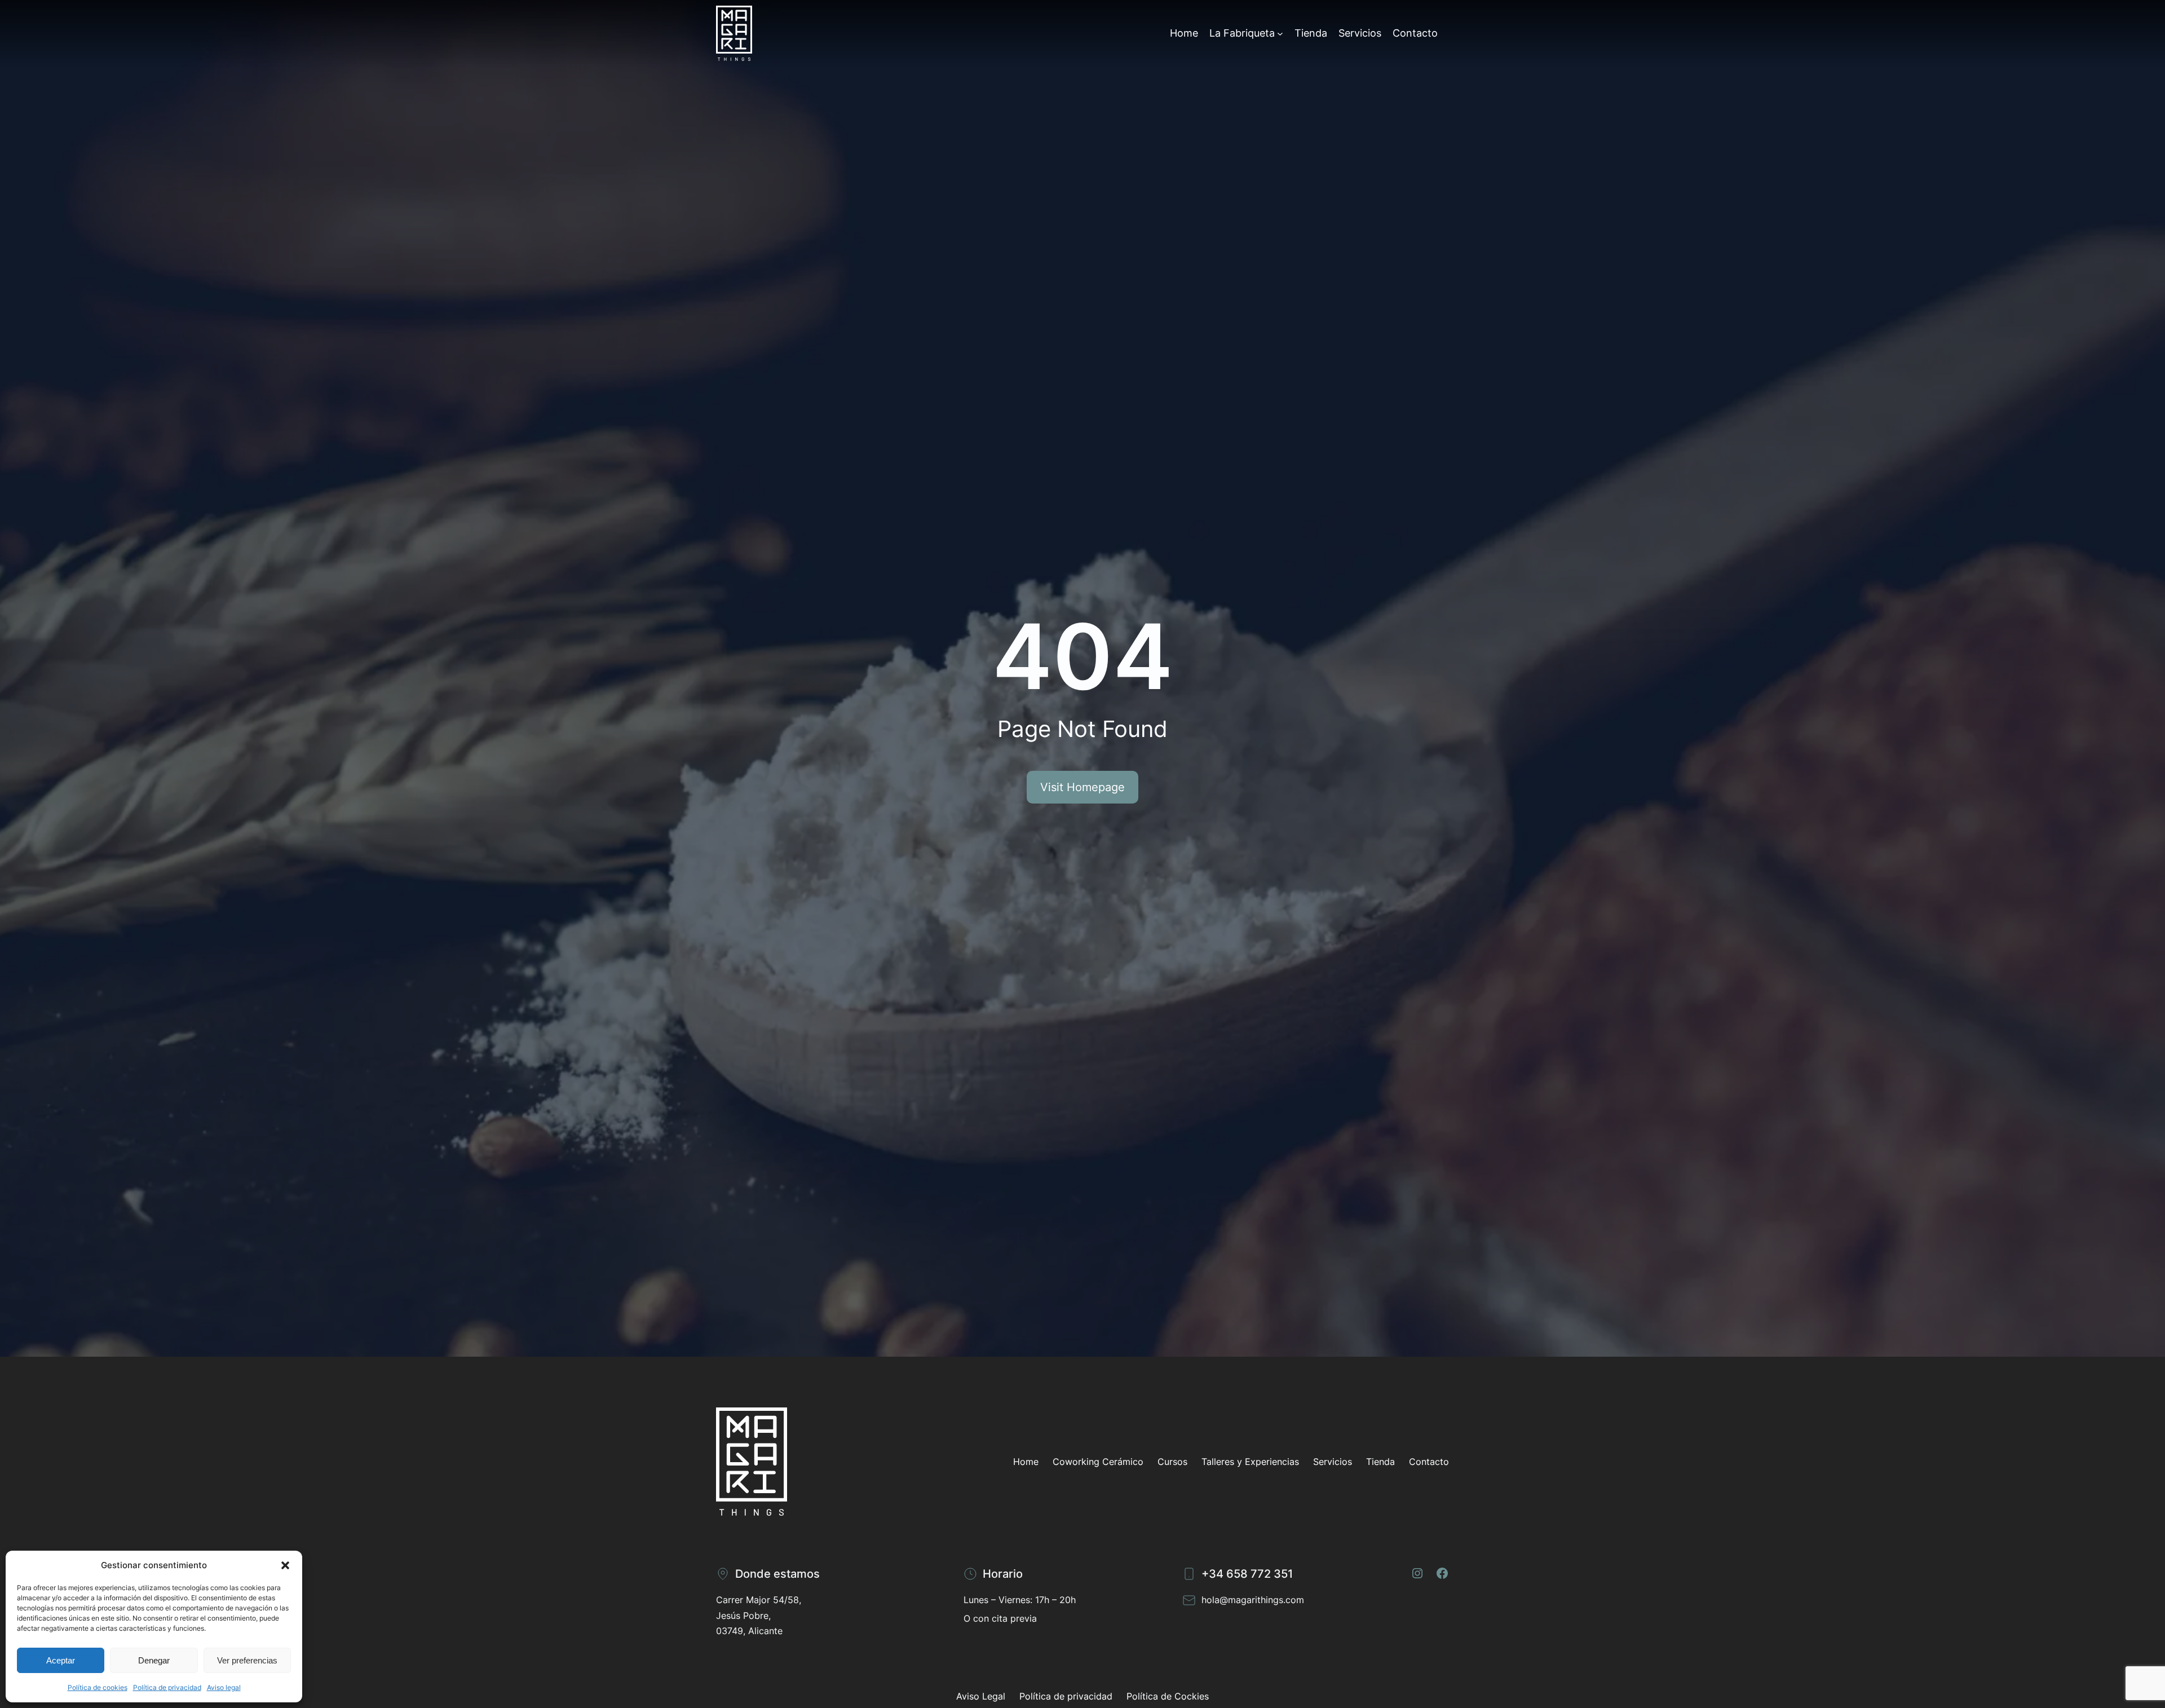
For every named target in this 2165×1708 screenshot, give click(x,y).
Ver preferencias (247, 1660)
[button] (285, 1565)
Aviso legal (224, 1687)
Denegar (154, 1660)
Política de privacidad (167, 1687)
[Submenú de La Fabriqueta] (1280, 33)
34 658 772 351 (1251, 1574)
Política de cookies (98, 1687)
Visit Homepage (1082, 787)
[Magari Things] (734, 33)
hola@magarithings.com (1253, 1600)
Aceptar (61, 1660)
